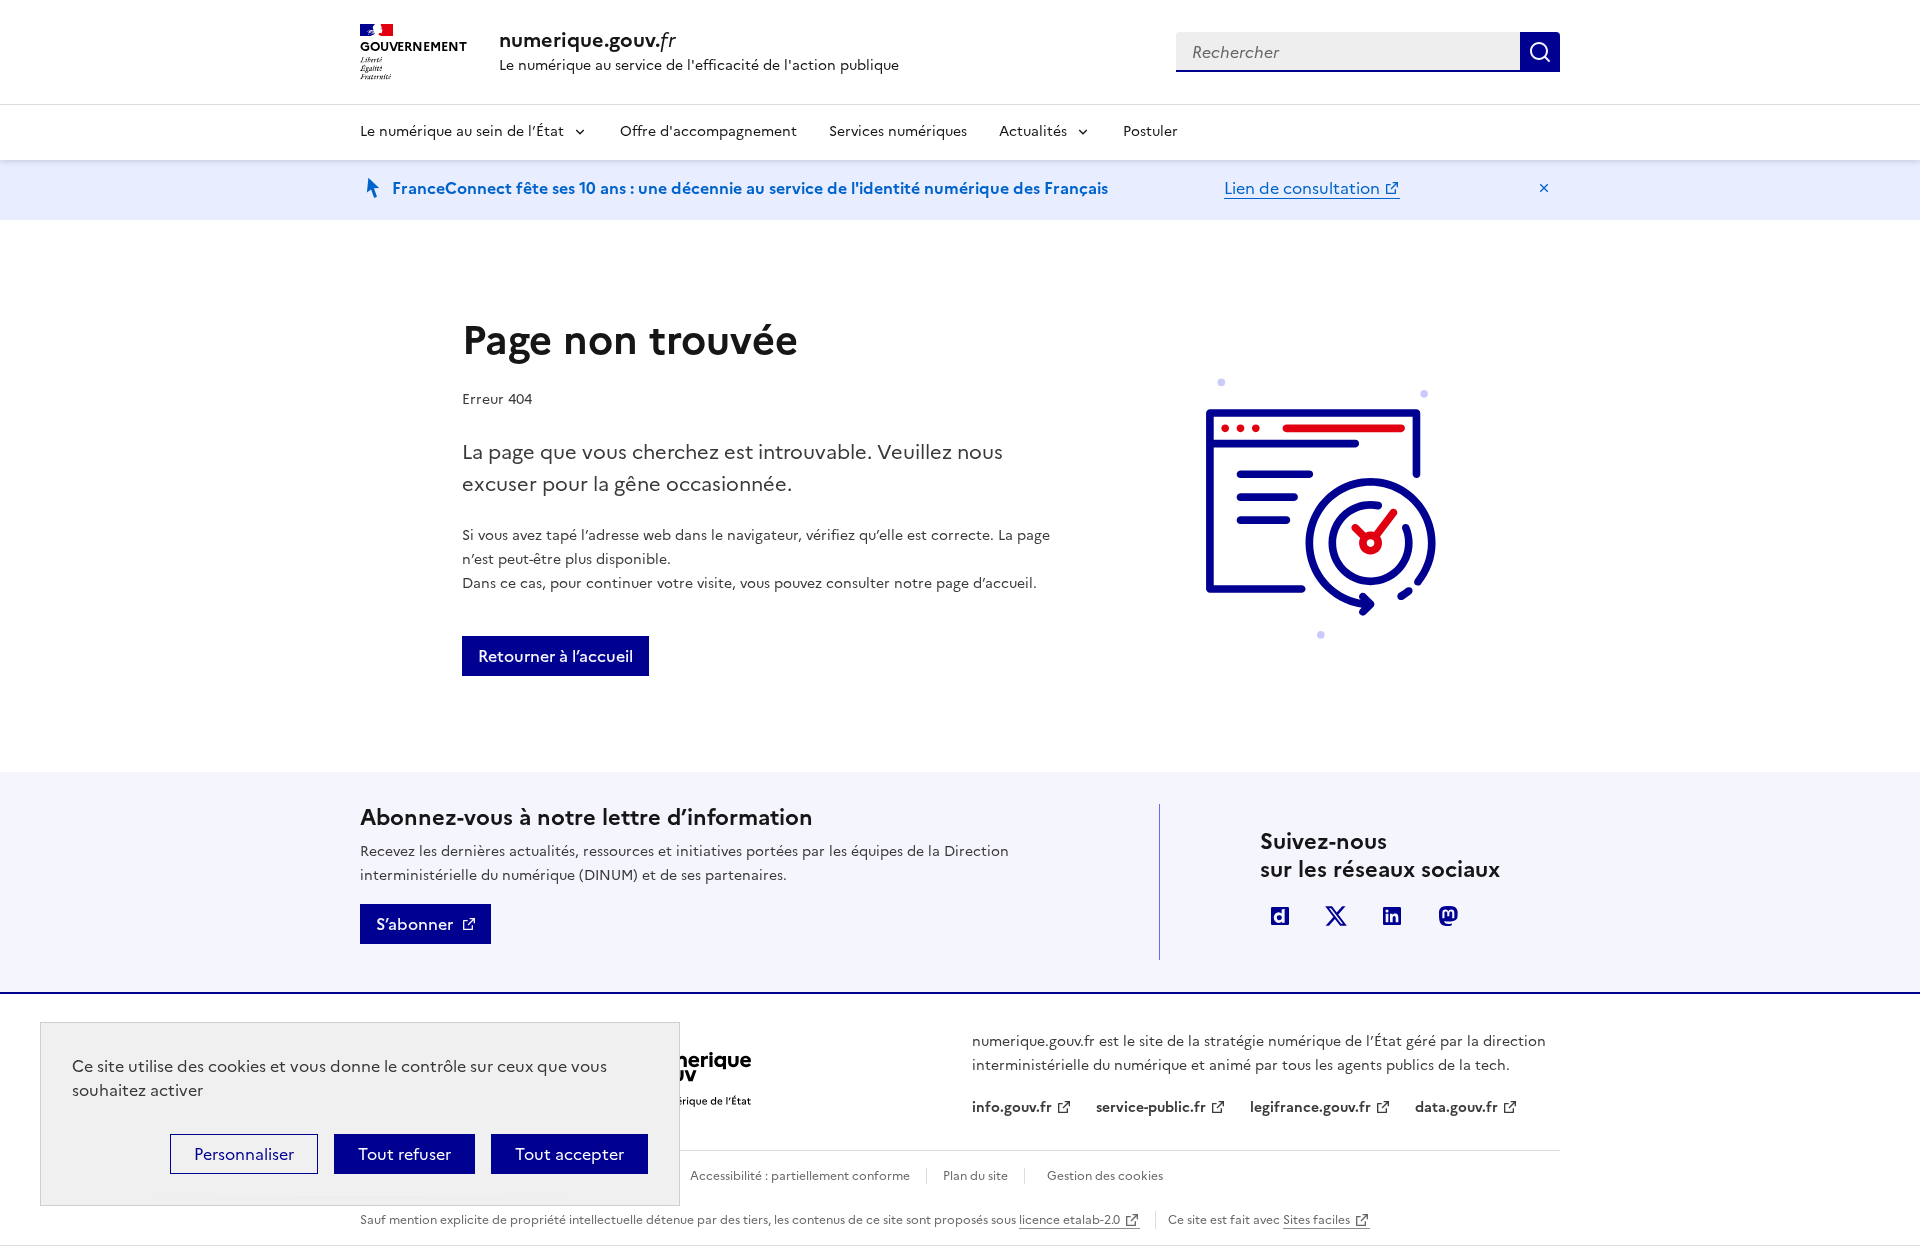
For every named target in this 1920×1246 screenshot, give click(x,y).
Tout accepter (569, 1154)
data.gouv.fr (1456, 1107)
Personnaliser (244, 1154)
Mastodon (1448, 916)
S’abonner (414, 924)
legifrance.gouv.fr (1310, 1107)
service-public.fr (1151, 1107)
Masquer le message (1544, 188)
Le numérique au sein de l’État (462, 131)
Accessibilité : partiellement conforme (800, 1176)
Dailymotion (1280, 916)
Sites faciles (1316, 1220)
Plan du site (975, 1176)
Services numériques (898, 131)
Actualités (1033, 131)
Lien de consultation (1302, 188)
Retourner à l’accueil (555, 656)
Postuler (1150, 131)
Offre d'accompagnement (708, 131)
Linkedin (1392, 916)
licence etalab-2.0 (1069, 1220)
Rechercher (1540, 52)
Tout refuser (404, 1154)
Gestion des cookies (1105, 1176)
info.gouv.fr (1012, 1107)
